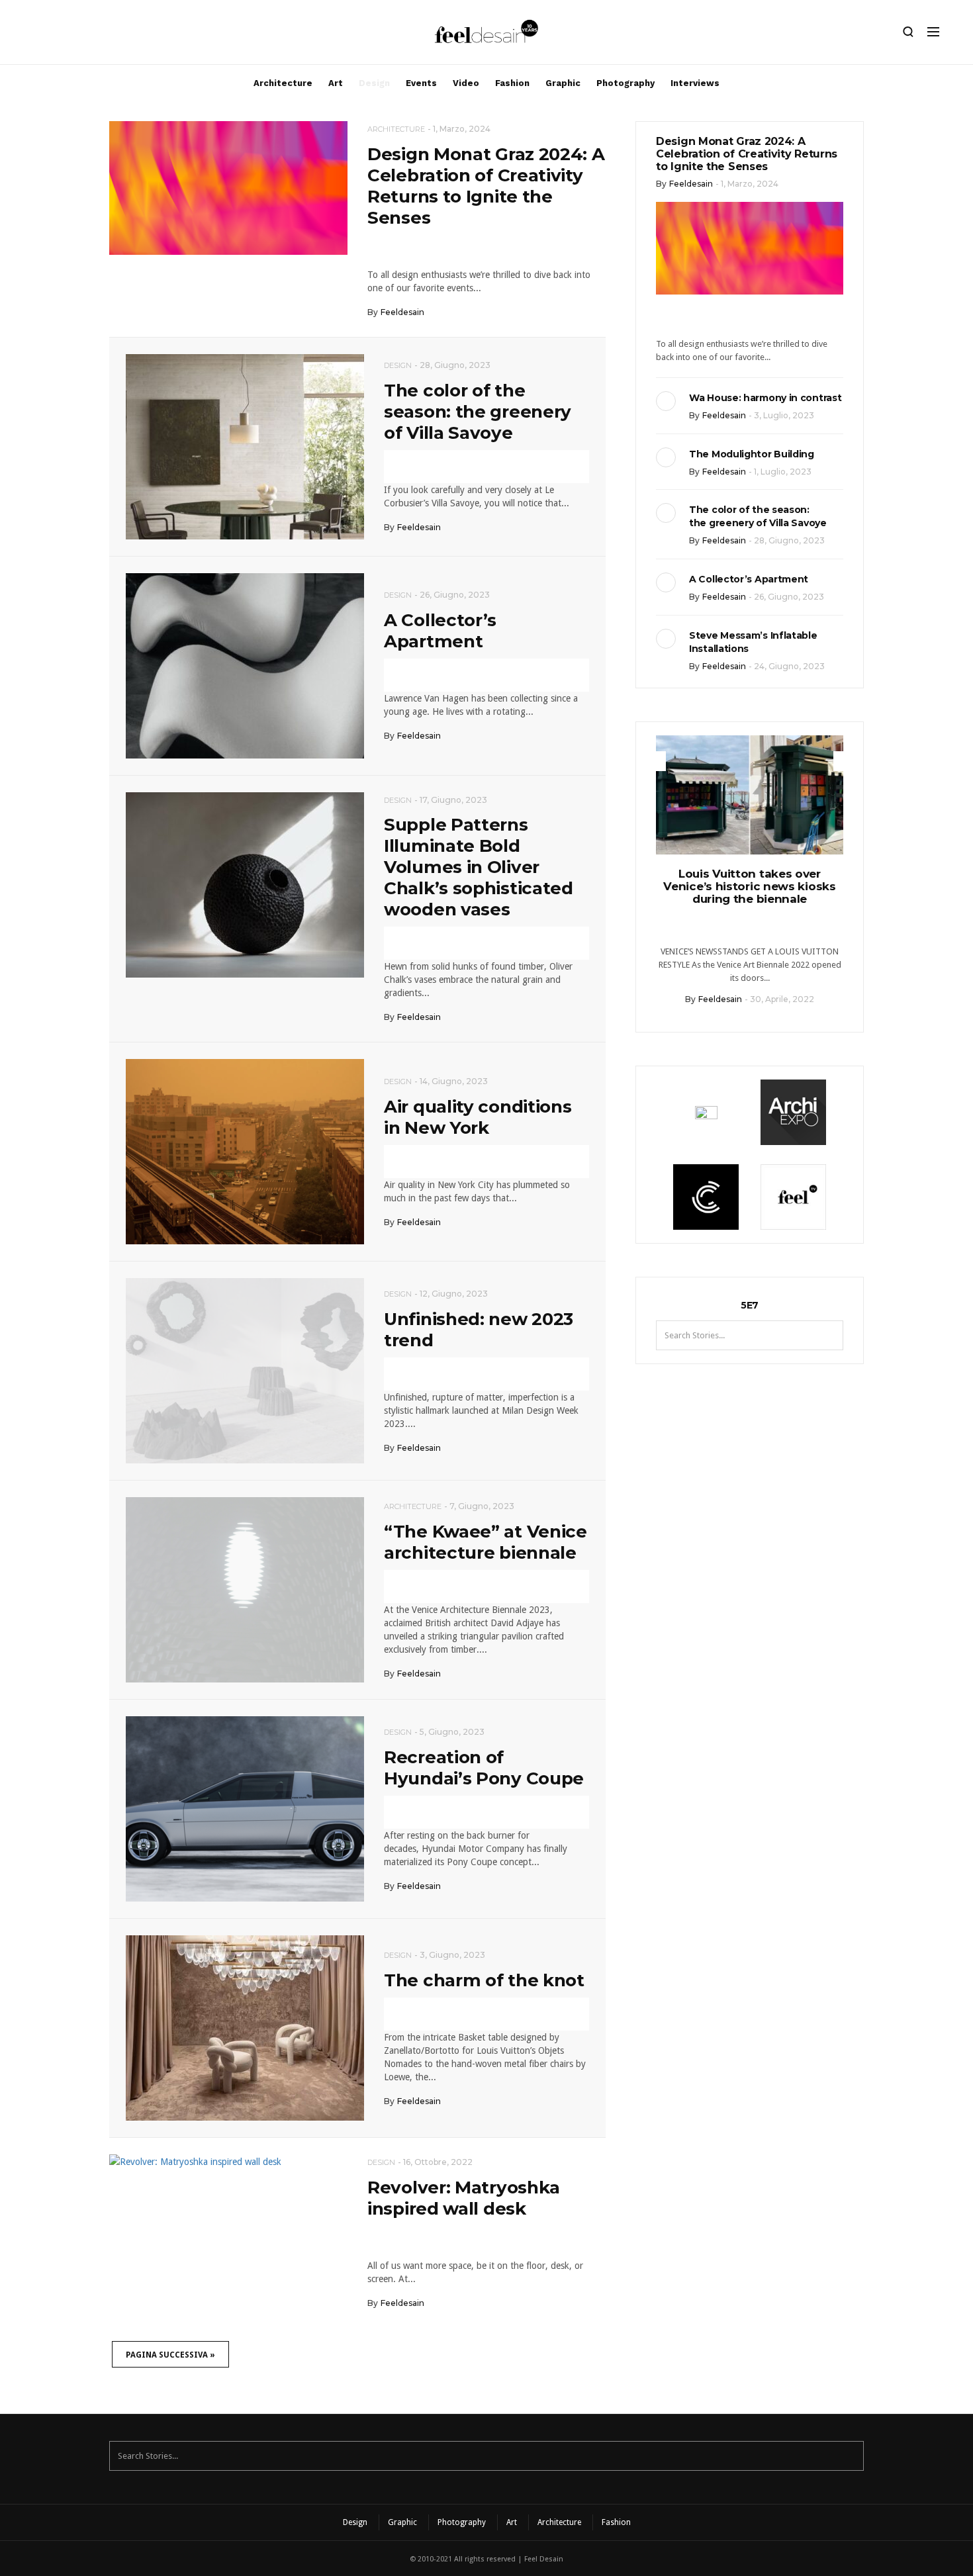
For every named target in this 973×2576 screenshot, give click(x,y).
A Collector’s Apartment (440, 631)
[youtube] (103, 35)
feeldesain (402, 312)
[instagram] (35, 35)
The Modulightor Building (752, 454)
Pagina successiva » (170, 2355)
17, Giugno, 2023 (453, 800)
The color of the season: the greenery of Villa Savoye (478, 412)
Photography (625, 83)
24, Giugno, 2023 (789, 666)
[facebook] (58, 35)
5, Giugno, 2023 (452, 1732)
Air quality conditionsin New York (478, 1117)
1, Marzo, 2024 (462, 129)
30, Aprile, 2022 (782, 999)
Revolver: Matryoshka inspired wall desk (464, 2198)
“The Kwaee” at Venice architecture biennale (486, 1542)
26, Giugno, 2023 (455, 595)
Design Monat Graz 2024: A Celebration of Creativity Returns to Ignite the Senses (486, 186)
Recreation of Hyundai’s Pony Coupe (484, 1768)
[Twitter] (80, 35)
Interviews (695, 83)
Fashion (512, 83)
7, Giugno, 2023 (482, 1506)
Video (466, 83)
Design (374, 83)
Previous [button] (656, 761)
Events (421, 83)
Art (336, 83)
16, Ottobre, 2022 (438, 2162)
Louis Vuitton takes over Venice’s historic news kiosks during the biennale (749, 886)
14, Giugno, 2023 (454, 1081)
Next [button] (843, 761)
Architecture (283, 83)
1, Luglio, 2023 (783, 472)
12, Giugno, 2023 (454, 1294)
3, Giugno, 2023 (452, 1955)
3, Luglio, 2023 (784, 415)
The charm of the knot (484, 1980)
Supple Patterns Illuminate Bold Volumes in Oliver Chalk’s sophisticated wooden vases (479, 867)
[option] (750, 875)
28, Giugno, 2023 (455, 365)
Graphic (563, 83)
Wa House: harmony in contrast (765, 398)
